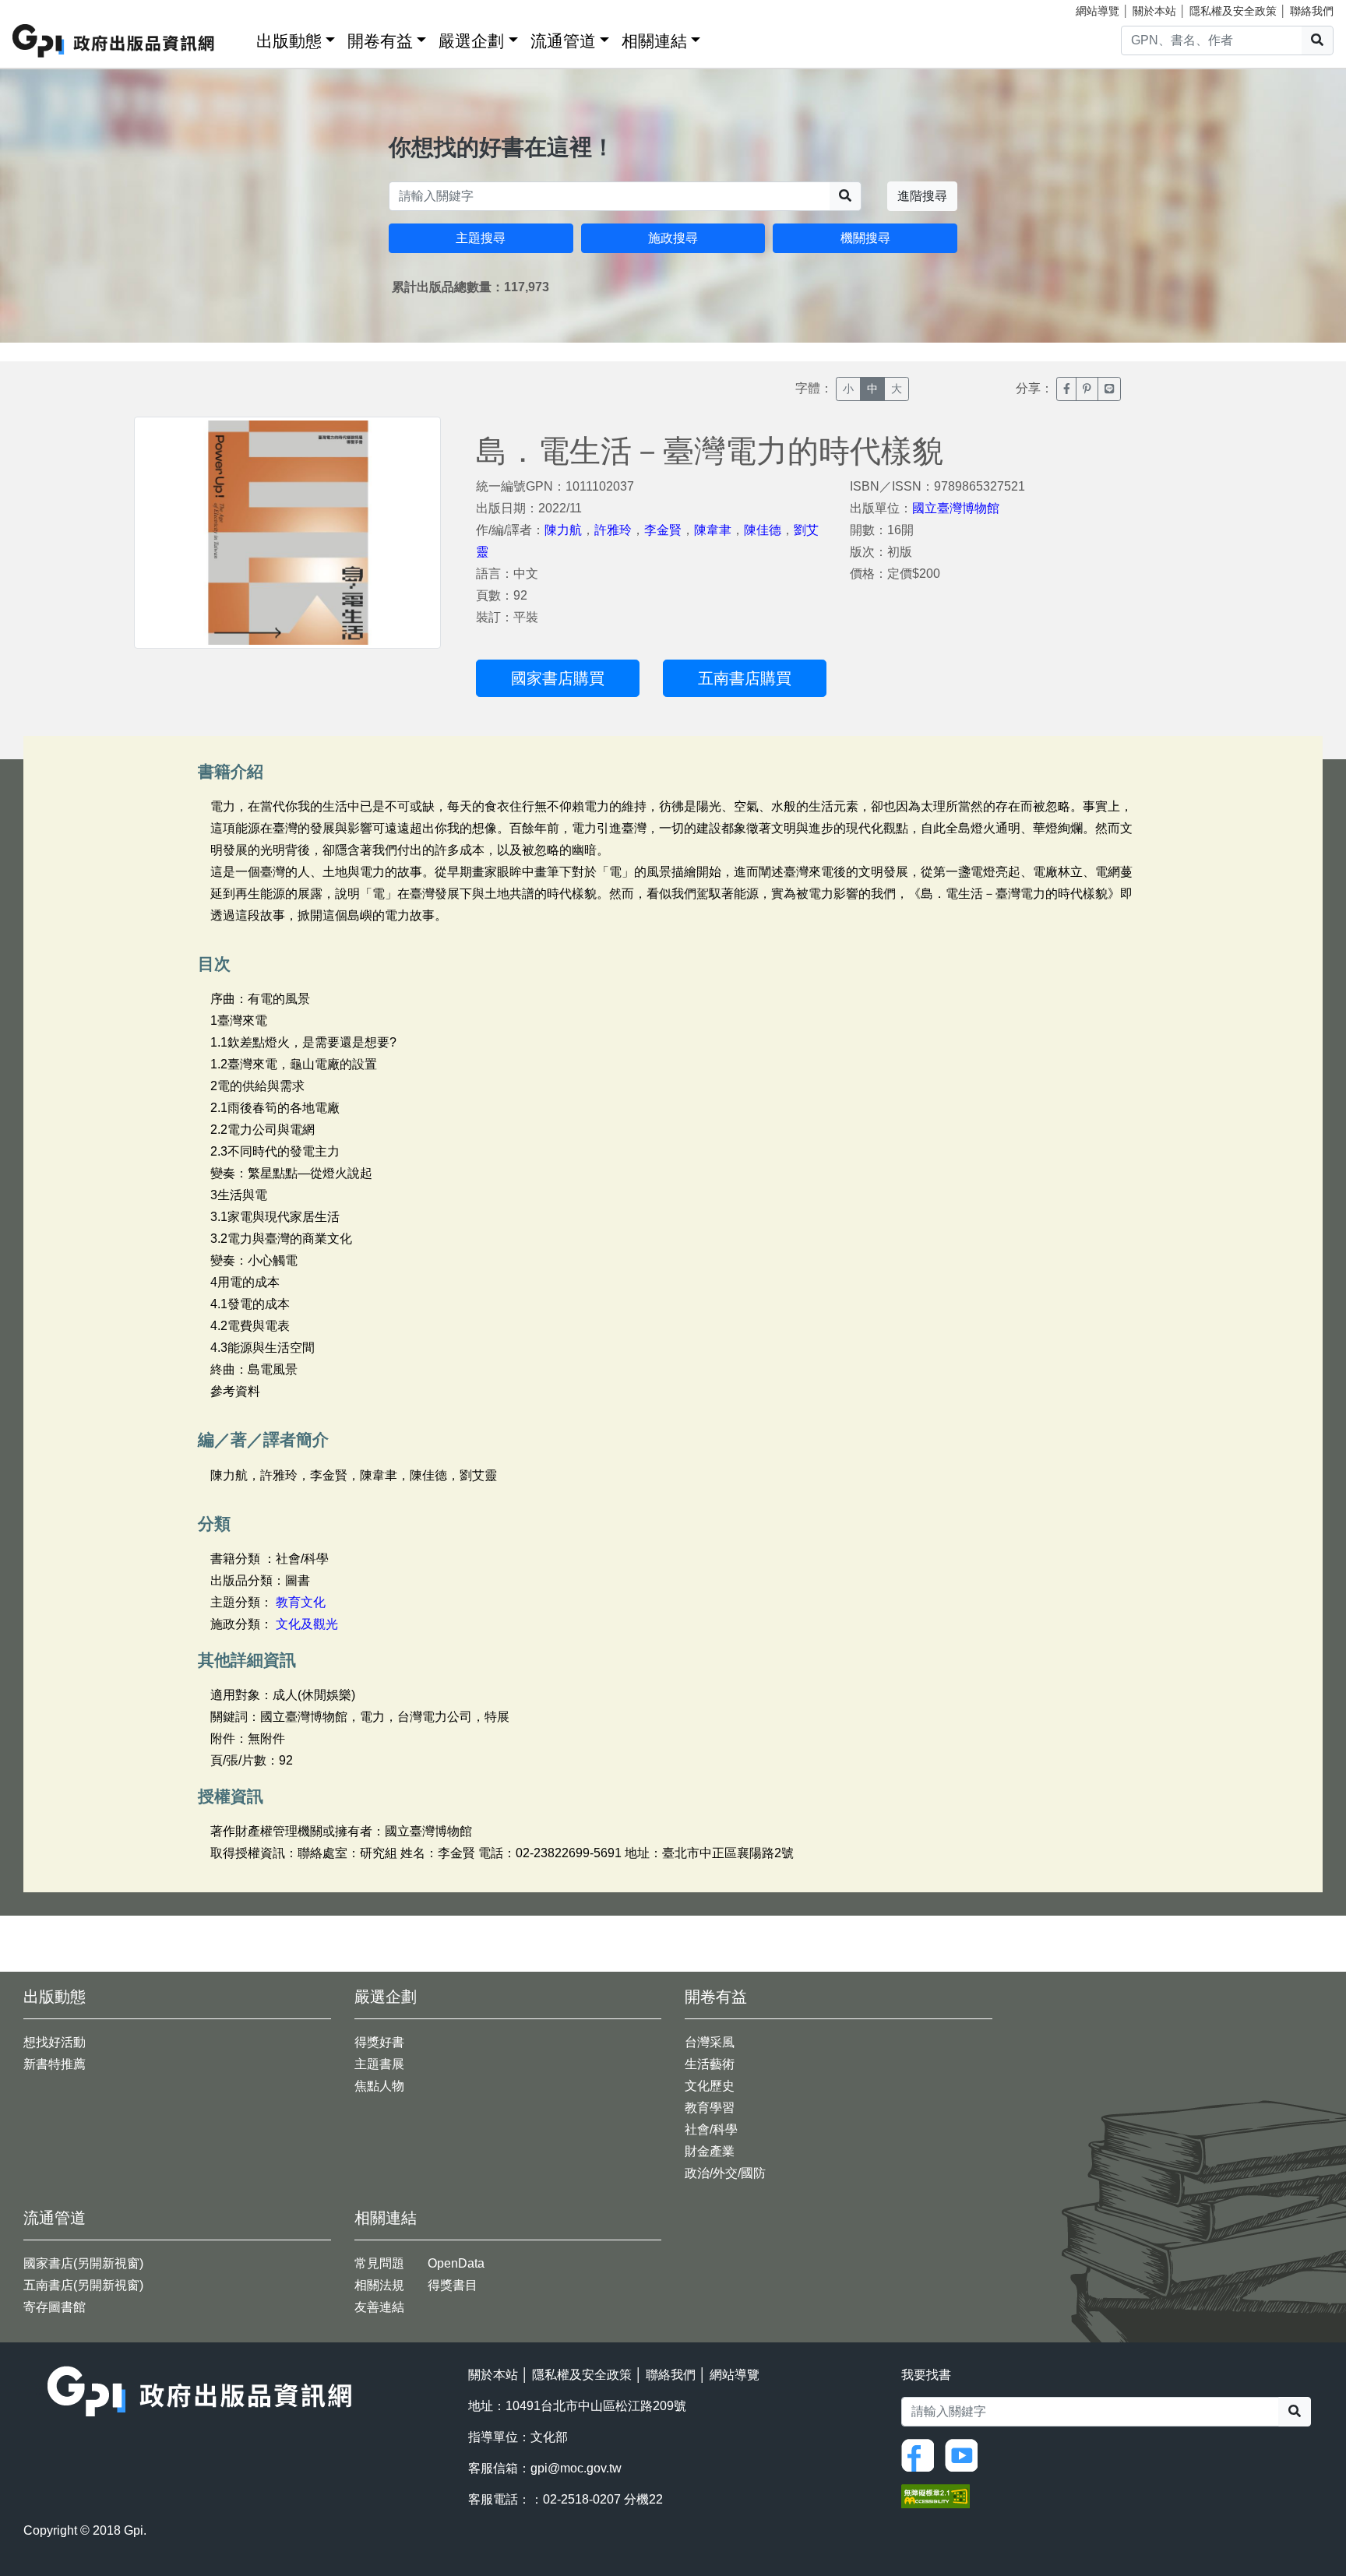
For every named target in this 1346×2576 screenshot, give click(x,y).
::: (239, 38)
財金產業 (710, 2151)
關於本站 (1154, 11)
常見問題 (379, 2263)
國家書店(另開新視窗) (83, 2263)
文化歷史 (710, 2086)
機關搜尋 (865, 238)
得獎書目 (453, 2285)
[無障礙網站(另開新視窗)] (936, 2495)
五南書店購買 (745, 678)
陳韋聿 (713, 530)
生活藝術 (710, 2064)
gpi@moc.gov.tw (576, 2468)
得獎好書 (379, 2042)
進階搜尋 (922, 196)
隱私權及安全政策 (1233, 11)
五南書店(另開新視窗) (83, 2285)
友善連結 (379, 2307)
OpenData (456, 2263)
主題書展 (379, 2064)
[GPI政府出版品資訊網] (114, 41)
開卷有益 (380, 41)
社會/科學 (711, 2129)
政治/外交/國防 (725, 2173)
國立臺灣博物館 (956, 508)
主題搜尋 (481, 238)
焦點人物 (379, 2086)
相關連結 (654, 41)
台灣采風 (710, 2042)
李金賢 (663, 530)
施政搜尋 (673, 238)
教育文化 (301, 1602)
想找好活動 (55, 2042)
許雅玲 (613, 530)
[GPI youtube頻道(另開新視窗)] (965, 2454)
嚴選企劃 (471, 41)
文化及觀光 (307, 1624)
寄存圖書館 (55, 2307)
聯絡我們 (1312, 11)
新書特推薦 (55, 2064)
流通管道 (563, 41)
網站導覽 (1098, 11)
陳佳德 (763, 530)
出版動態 (289, 41)
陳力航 (563, 530)
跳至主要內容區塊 (44, 8)
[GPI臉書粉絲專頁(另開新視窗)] (921, 2454)
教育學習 (710, 2108)
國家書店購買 (558, 678)
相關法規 (379, 2285)
